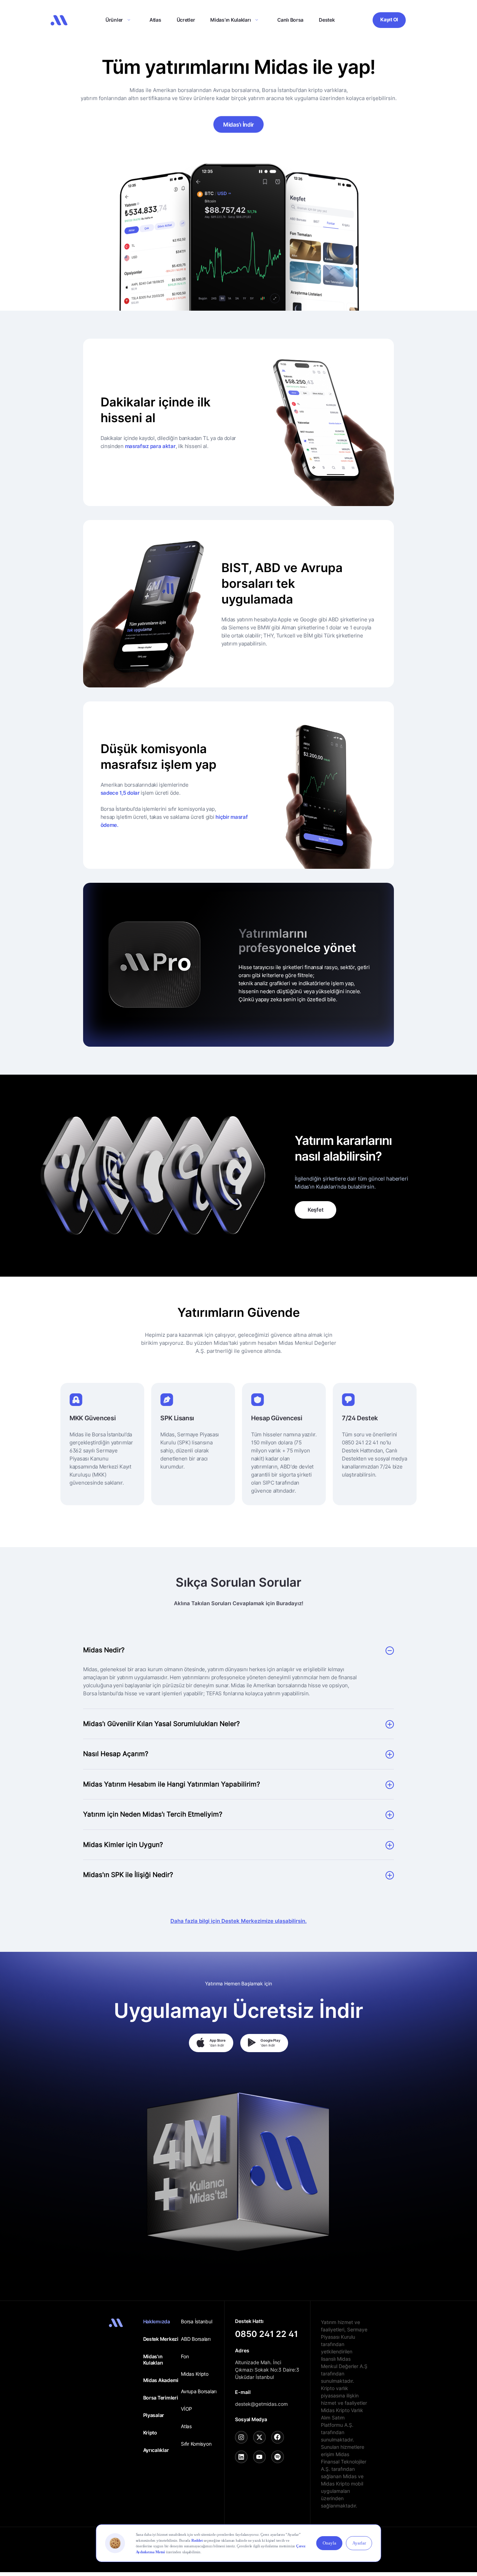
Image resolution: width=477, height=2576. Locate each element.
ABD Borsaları (196, 2339)
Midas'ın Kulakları (153, 2359)
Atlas (155, 20)
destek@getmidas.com (261, 2404)
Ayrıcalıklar (156, 2450)
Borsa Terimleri (161, 2398)
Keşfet (315, 1210)
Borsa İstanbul (196, 2321)
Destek (327, 20)
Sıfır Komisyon (196, 2444)
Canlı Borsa (290, 20)
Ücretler (186, 20)
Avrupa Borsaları (199, 2391)
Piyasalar (154, 2415)
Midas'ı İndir (239, 124)
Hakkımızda (157, 2321)
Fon (185, 2356)
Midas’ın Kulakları (230, 20)
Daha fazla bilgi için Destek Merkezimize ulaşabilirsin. (239, 1921)
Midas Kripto (195, 2374)
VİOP (186, 2409)
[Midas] (59, 20)
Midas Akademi (161, 2380)
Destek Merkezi (161, 2339)
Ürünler (114, 20)
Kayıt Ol (389, 19)
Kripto (150, 2433)
